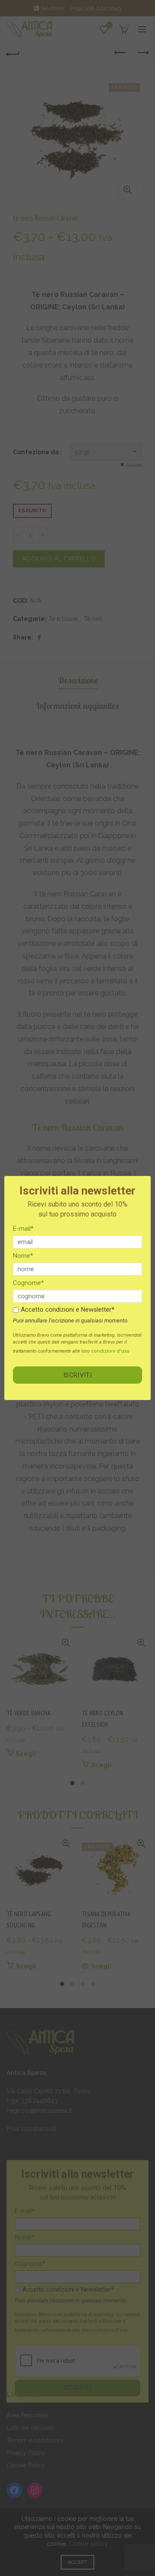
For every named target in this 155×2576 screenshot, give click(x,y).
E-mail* (23, 1229)
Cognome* (28, 1283)
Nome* (23, 1256)
